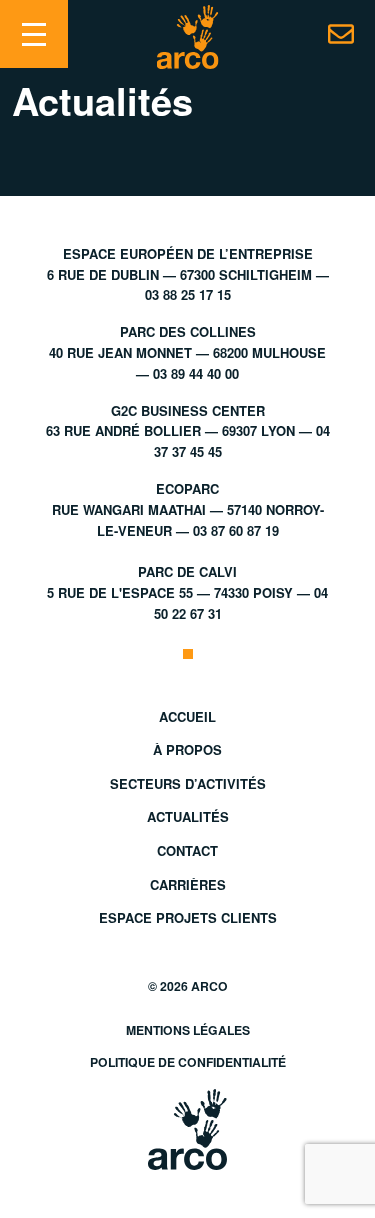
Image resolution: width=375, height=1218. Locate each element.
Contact (187, 850)
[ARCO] (187, 37)
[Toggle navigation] (34, 34)
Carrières (188, 884)
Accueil (187, 716)
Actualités (188, 816)
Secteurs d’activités (188, 783)
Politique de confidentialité (188, 1062)
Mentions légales (188, 1030)
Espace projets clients (188, 917)
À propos (187, 749)
